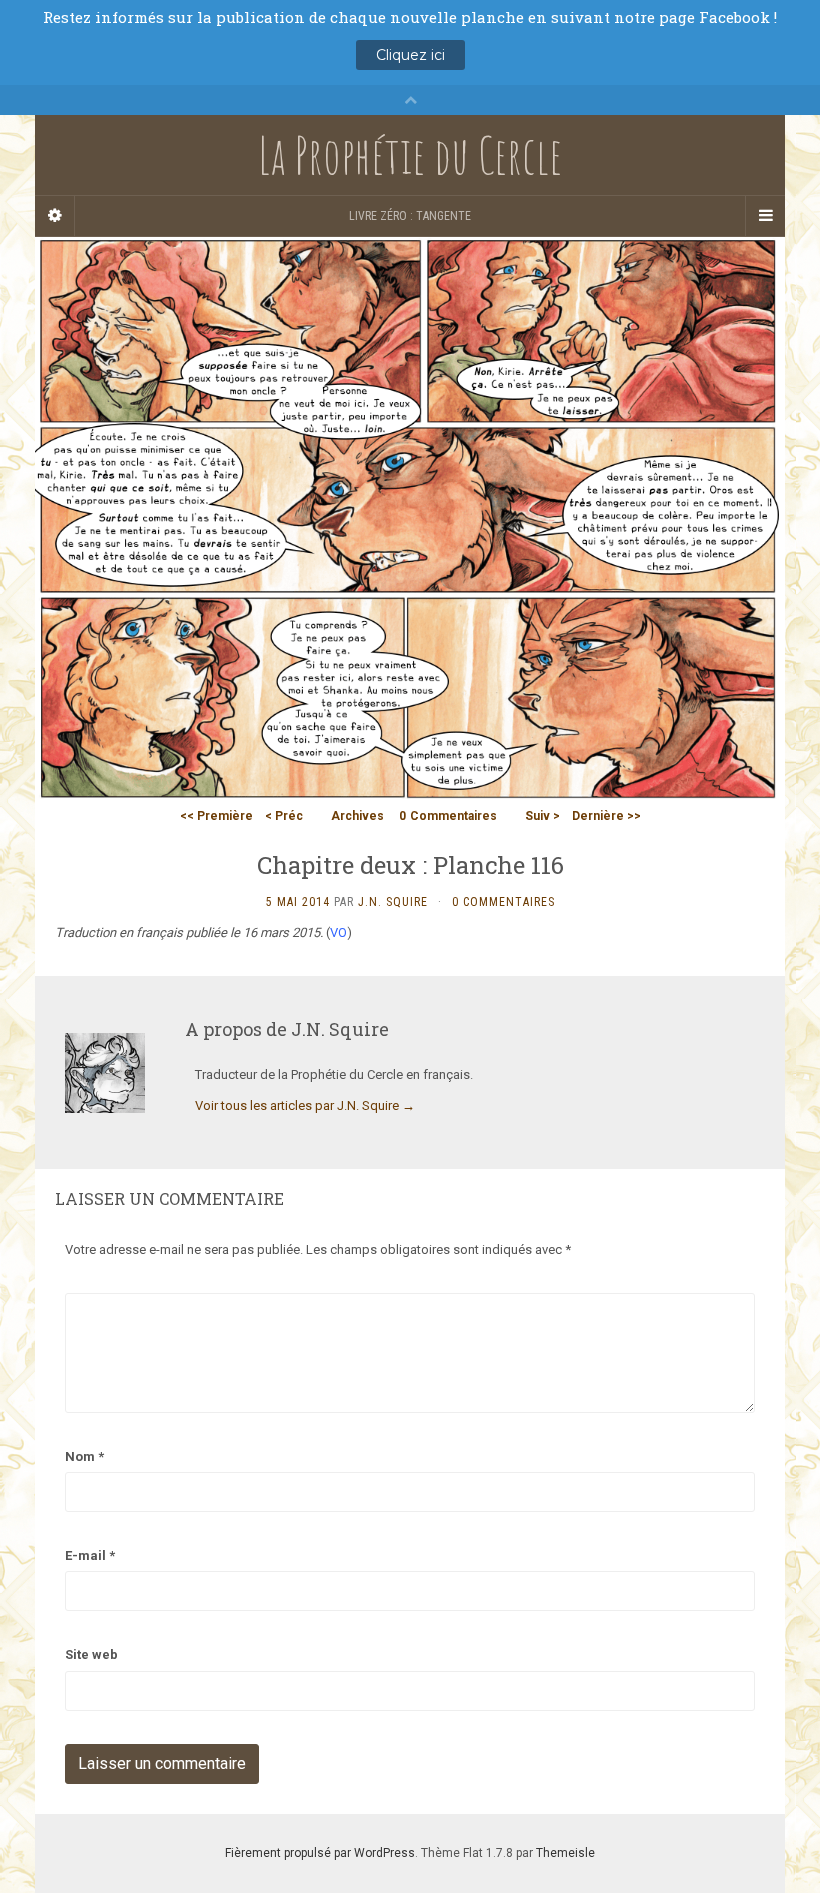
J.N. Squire (393, 902)
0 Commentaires (503, 902)
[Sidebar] (55, 216)
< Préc (284, 816)
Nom (84, 1456)
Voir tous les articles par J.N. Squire (305, 1105)
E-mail (90, 1555)
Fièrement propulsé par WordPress (320, 1853)
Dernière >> (606, 816)
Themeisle (565, 1853)
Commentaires (448, 816)
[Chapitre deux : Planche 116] (410, 516)
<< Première (216, 816)
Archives (357, 816)
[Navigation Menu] (765, 216)
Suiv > (542, 816)
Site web (91, 1654)
